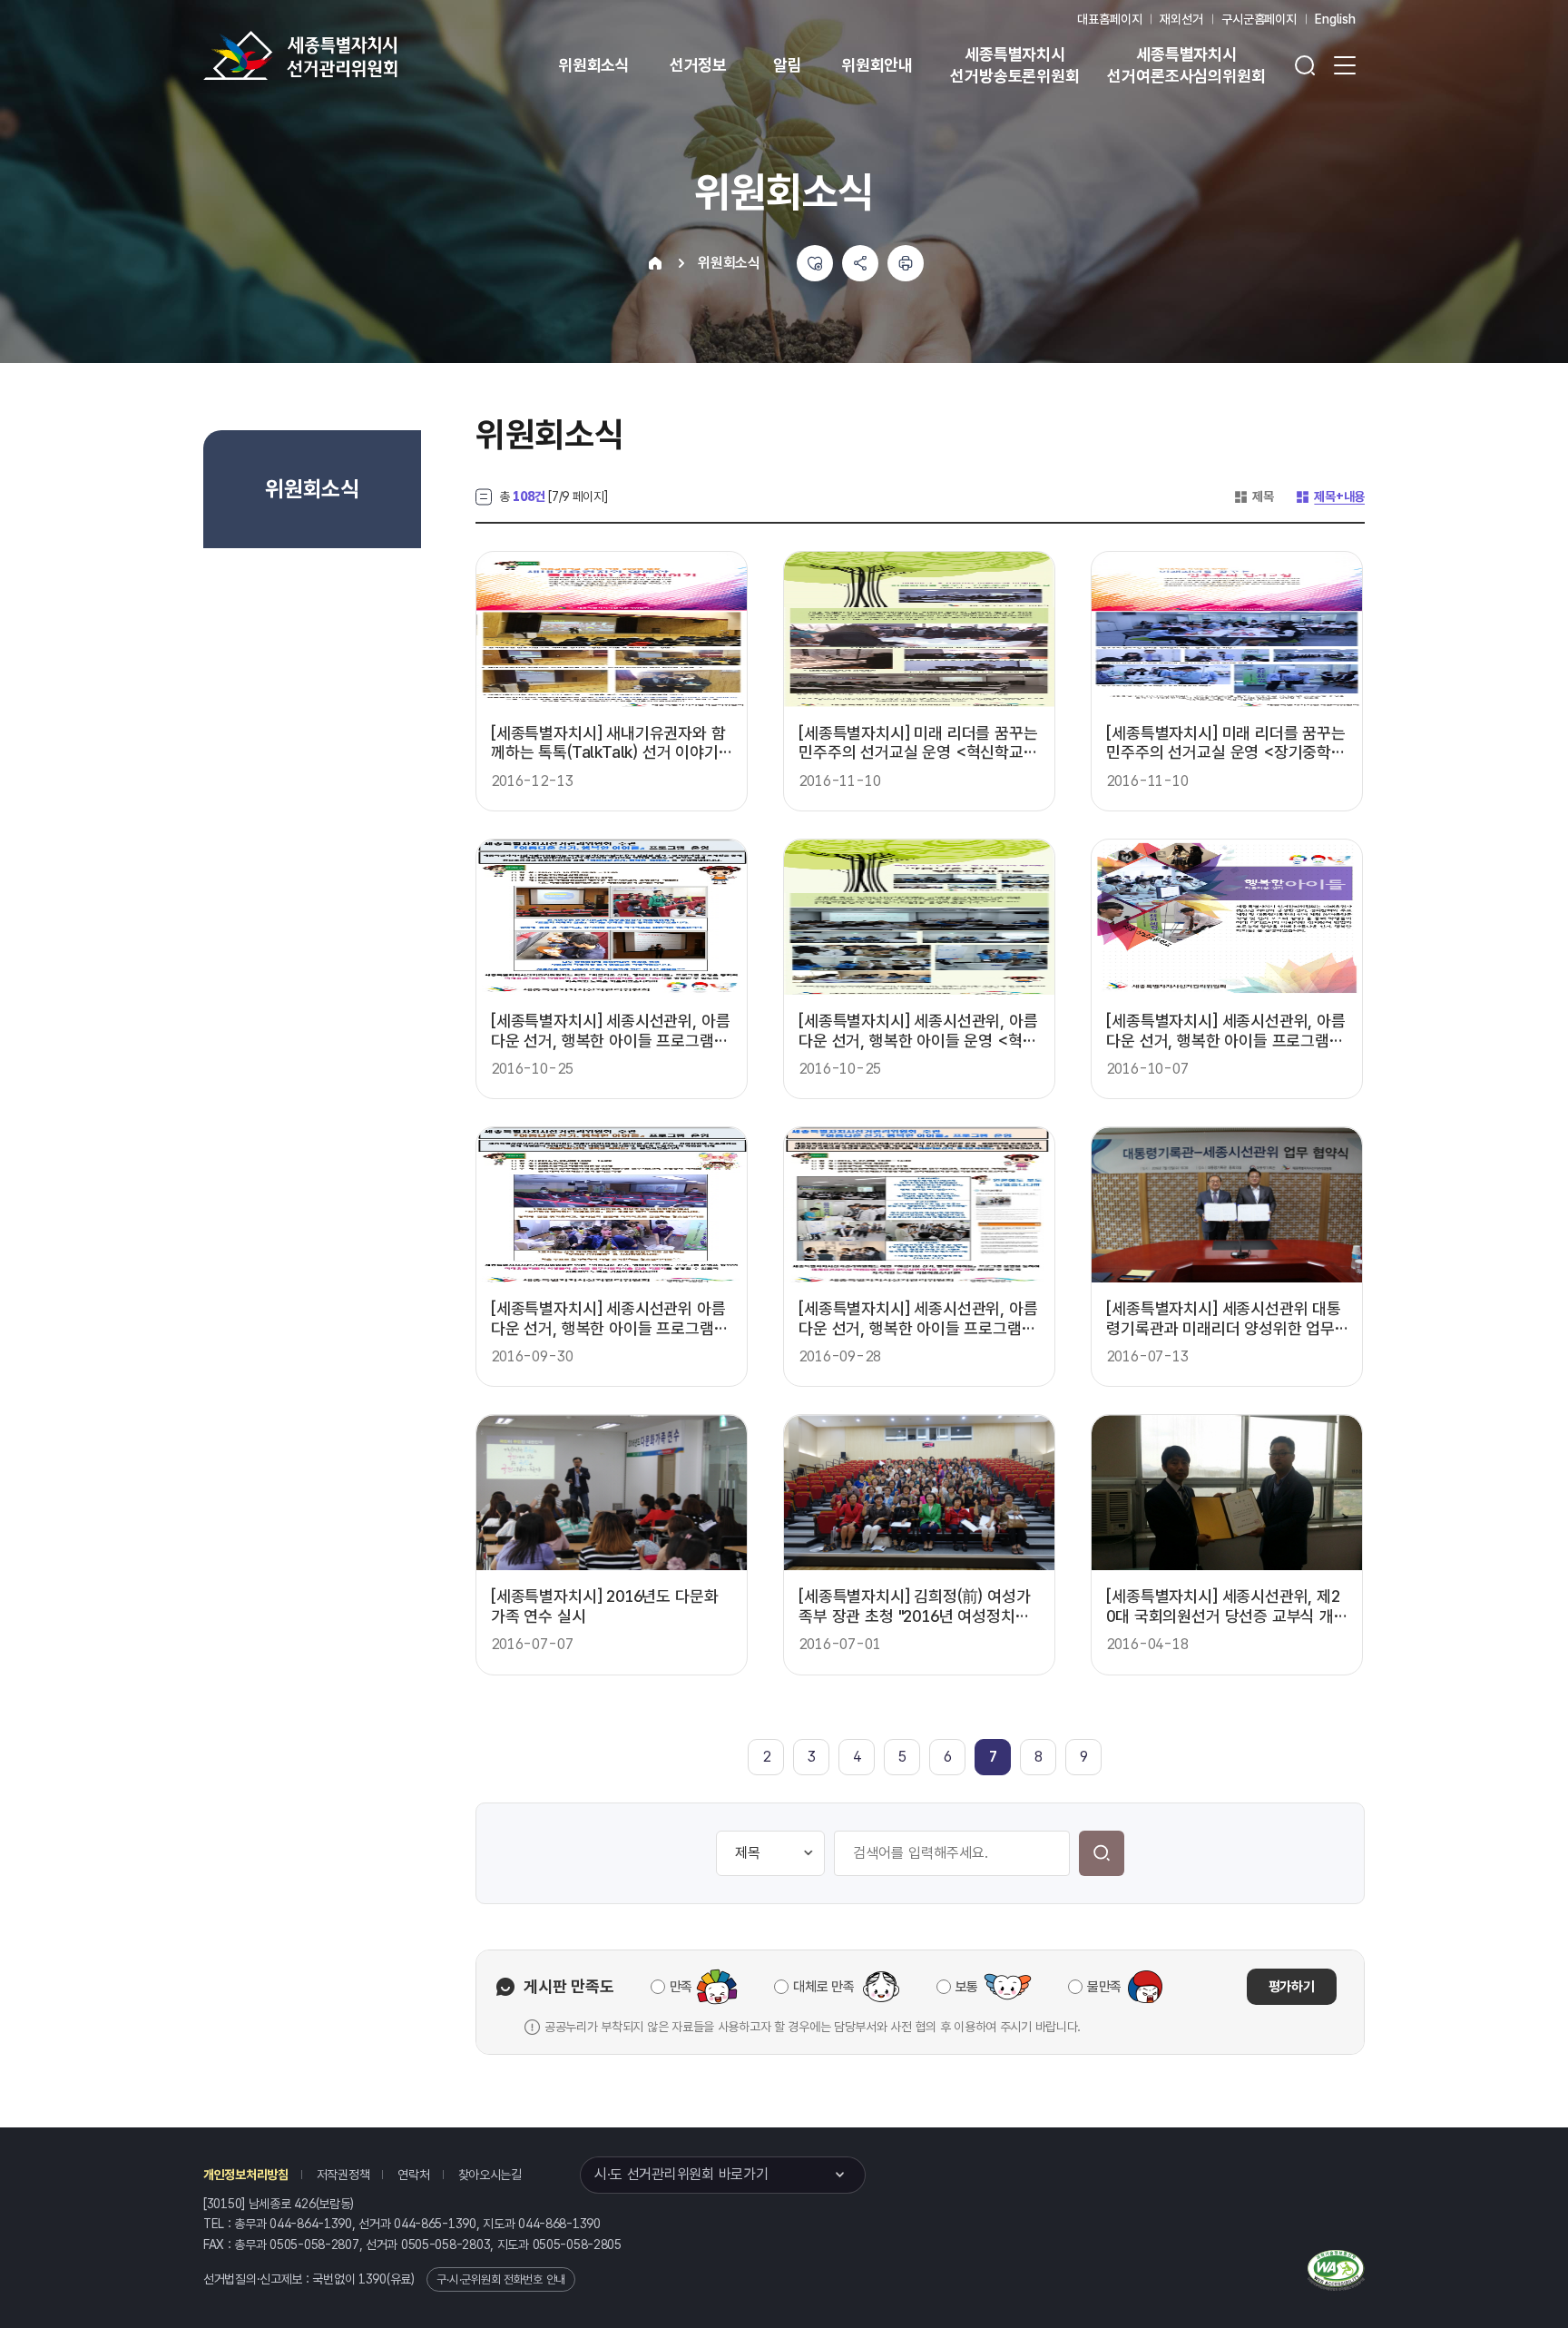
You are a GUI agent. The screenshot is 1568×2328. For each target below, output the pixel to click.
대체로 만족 (823, 1987)
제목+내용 (1330, 496)
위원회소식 (594, 65)
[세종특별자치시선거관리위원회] (358, 55)
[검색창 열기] (1305, 65)
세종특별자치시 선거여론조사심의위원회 (1186, 65)
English (1335, 19)
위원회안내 (877, 65)
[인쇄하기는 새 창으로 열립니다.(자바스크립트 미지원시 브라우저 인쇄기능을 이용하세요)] (906, 263)
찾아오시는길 (490, 2175)
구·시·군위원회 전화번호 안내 (501, 2279)
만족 (681, 1987)
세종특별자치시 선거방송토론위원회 (1014, 65)
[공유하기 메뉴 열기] (860, 263)
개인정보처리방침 (246, 2175)
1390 (372, 2279)
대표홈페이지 (1109, 19)
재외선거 (1181, 19)
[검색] (1102, 1853)
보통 (967, 1987)
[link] (993, 1757)
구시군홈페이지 (1259, 19)
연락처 (413, 2175)
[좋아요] (815, 263)
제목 (1253, 496)
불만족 (1104, 1987)
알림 (788, 65)
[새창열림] (1336, 2268)
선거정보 (698, 65)
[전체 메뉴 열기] (1345, 65)
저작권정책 (343, 2175)
